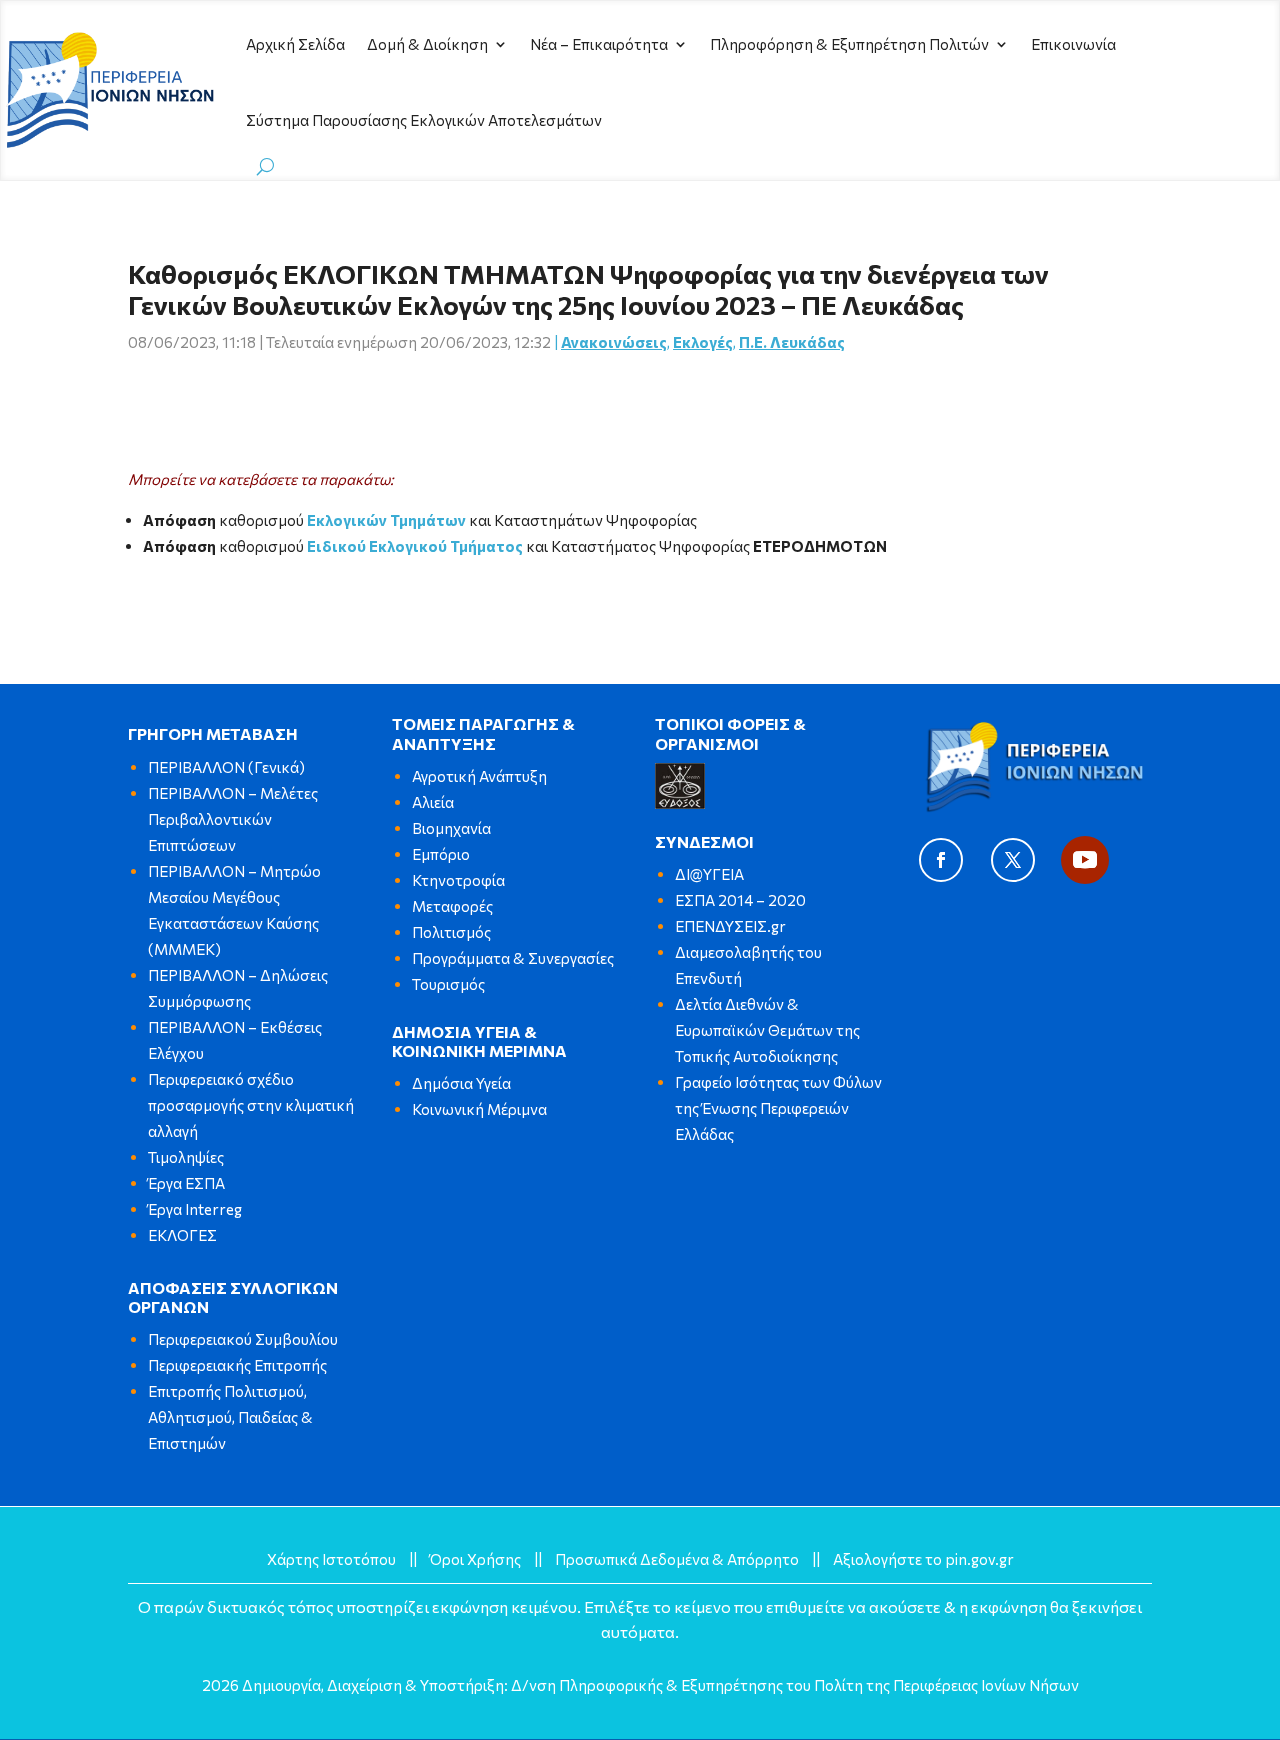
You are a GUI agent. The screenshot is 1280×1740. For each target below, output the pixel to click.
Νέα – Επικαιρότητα (599, 44)
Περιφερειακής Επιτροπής (237, 1365)
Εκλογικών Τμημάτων (386, 520)
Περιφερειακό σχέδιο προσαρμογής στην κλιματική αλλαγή (251, 1105)
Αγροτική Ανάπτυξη (479, 776)
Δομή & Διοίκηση (427, 44)
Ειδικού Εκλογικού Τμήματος (415, 546)
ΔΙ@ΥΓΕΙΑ (709, 874)
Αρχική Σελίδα (295, 44)
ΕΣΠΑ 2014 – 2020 (740, 900)
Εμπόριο (441, 854)
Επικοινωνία (1073, 44)
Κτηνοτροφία (458, 880)
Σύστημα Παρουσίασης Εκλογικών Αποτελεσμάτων (424, 120)
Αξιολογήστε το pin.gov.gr (923, 1559)
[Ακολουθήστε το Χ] (1013, 860)
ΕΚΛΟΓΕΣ (182, 1235)
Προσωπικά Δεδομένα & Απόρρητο (677, 1559)
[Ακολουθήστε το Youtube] (1085, 860)
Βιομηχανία (451, 828)
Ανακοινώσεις (614, 342)
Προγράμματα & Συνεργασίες (513, 958)
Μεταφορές (452, 906)
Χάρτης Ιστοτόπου (331, 1559)
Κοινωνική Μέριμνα (479, 1109)
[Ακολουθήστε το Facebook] (941, 860)
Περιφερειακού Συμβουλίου (243, 1339)
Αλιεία (433, 802)
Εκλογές (703, 342)
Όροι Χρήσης (475, 1559)
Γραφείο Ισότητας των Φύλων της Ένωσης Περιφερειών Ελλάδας (778, 1108)
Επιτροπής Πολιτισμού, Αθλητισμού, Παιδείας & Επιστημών (230, 1417)
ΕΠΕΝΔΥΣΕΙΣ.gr (730, 926)
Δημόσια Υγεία (461, 1083)
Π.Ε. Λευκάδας (792, 342)
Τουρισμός (448, 984)
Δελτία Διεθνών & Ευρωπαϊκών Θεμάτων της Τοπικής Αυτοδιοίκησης (767, 1030)
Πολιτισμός (451, 932)
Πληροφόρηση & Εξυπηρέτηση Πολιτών (849, 44)
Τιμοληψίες (186, 1157)
